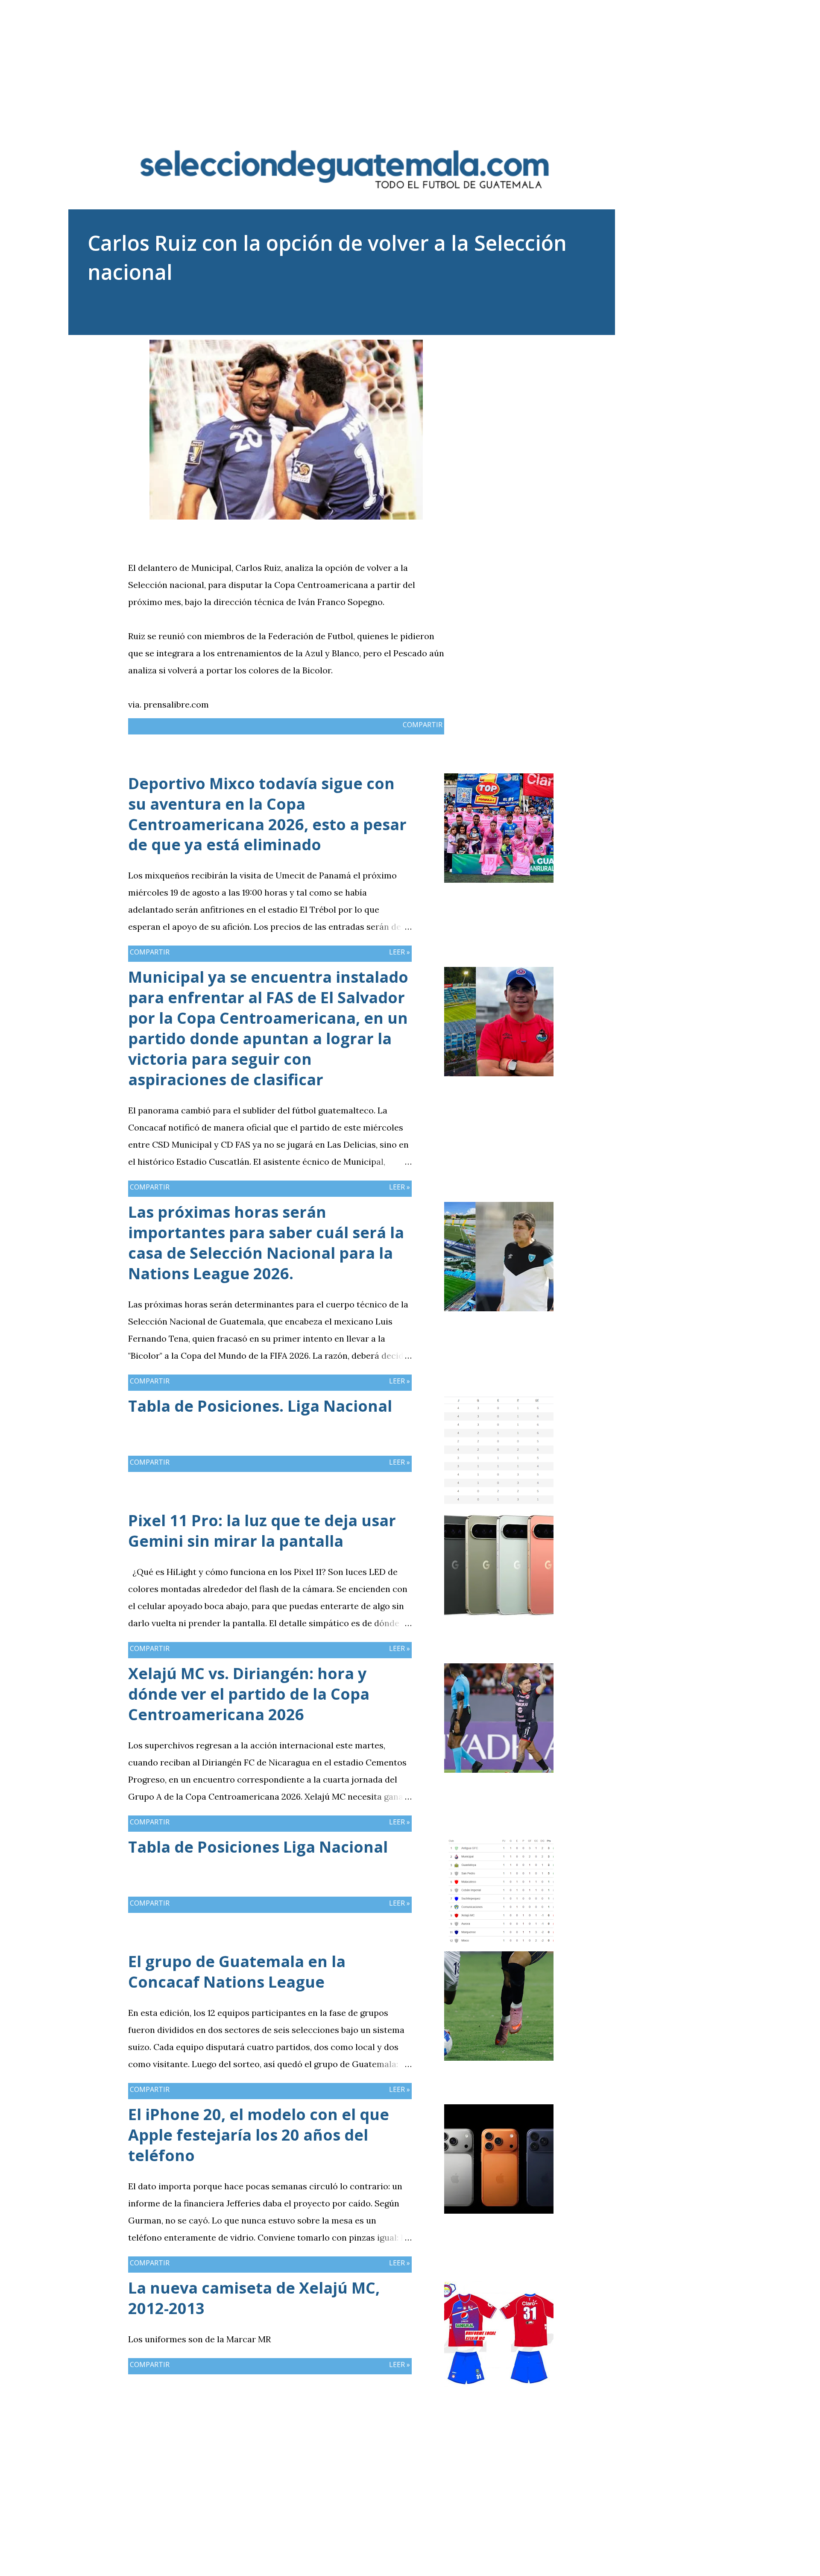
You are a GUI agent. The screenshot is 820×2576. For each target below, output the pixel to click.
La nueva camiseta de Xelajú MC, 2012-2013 (254, 2298)
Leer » (400, 952)
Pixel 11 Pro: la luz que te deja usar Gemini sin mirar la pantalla (262, 1531)
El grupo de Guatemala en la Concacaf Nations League (237, 1972)
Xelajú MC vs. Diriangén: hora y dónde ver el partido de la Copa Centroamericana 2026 (249, 1694)
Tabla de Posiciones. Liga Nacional (260, 1406)
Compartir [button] (423, 725)
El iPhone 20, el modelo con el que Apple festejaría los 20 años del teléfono (259, 2135)
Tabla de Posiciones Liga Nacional (258, 1847)
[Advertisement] (410, 60)
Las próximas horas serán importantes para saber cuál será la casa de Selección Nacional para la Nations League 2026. (266, 1243)
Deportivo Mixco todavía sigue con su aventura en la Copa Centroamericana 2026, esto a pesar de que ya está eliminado (267, 814)
